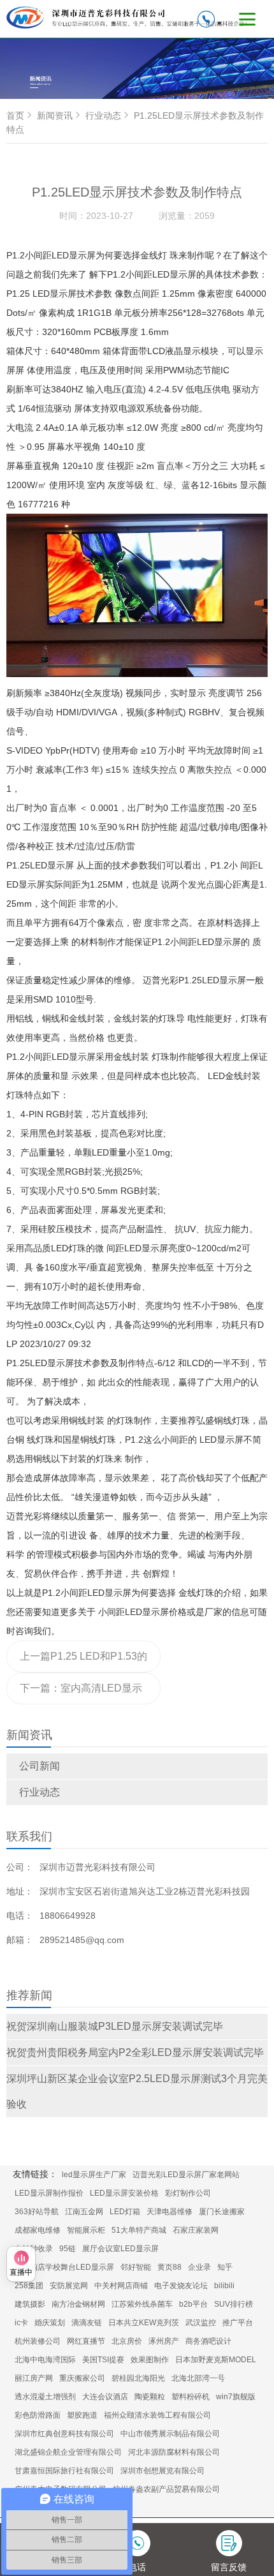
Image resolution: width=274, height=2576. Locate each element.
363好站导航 (37, 2212)
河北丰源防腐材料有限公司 (174, 2452)
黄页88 (169, 2267)
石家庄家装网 (196, 2230)
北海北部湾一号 (198, 2378)
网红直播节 (86, 2341)
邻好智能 (136, 2267)
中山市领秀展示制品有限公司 (170, 2434)
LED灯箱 (125, 2212)
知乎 (225, 2267)
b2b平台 (193, 2304)
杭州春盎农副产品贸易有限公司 (166, 2489)
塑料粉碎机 (191, 2397)
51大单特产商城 (139, 2230)
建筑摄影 (30, 2304)
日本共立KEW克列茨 (144, 2323)
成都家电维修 (38, 2230)
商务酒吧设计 (208, 2341)
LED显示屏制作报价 (49, 2193)
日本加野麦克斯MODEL (216, 2360)
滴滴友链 (87, 2323)
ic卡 (21, 2323)
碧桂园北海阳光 (138, 2378)
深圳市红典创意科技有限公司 (64, 2434)
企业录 (199, 2267)
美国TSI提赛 (103, 2360)
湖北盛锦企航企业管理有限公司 (68, 2452)
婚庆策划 (50, 2323)
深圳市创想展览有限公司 (162, 2471)
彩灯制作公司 (188, 2193)
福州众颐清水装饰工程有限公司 (157, 2415)
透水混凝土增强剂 (45, 2397)
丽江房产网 (34, 2378)
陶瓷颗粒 (150, 2397)
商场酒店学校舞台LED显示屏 (64, 2267)
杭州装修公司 (38, 2341)
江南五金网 (84, 2212)
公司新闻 (40, 1766)
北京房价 (127, 2341)
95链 (68, 2249)
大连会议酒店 (105, 2397)
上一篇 (83, 1662)
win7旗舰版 (236, 2397)
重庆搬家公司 (82, 2378)
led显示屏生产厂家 (94, 2175)
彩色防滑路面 (38, 2415)
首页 (15, 115)
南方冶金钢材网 (78, 2304)
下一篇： (81, 1694)
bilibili (224, 2286)
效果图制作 (150, 2360)
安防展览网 (69, 2286)
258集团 (29, 2286)
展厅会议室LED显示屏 (120, 2249)
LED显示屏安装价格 (124, 2193)
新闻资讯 (55, 115)
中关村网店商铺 (121, 2286)
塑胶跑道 (82, 2415)
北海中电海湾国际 (45, 2360)
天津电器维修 (169, 2212)
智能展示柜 (86, 2230)
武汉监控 (201, 2323)
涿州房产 (164, 2341)
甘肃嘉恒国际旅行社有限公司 (64, 2471)
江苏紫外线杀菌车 (142, 2304)
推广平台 (238, 2323)
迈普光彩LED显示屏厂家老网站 (186, 2175)
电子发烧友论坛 (181, 2286)
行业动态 (40, 1792)
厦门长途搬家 (222, 2212)
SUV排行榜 (234, 2304)
